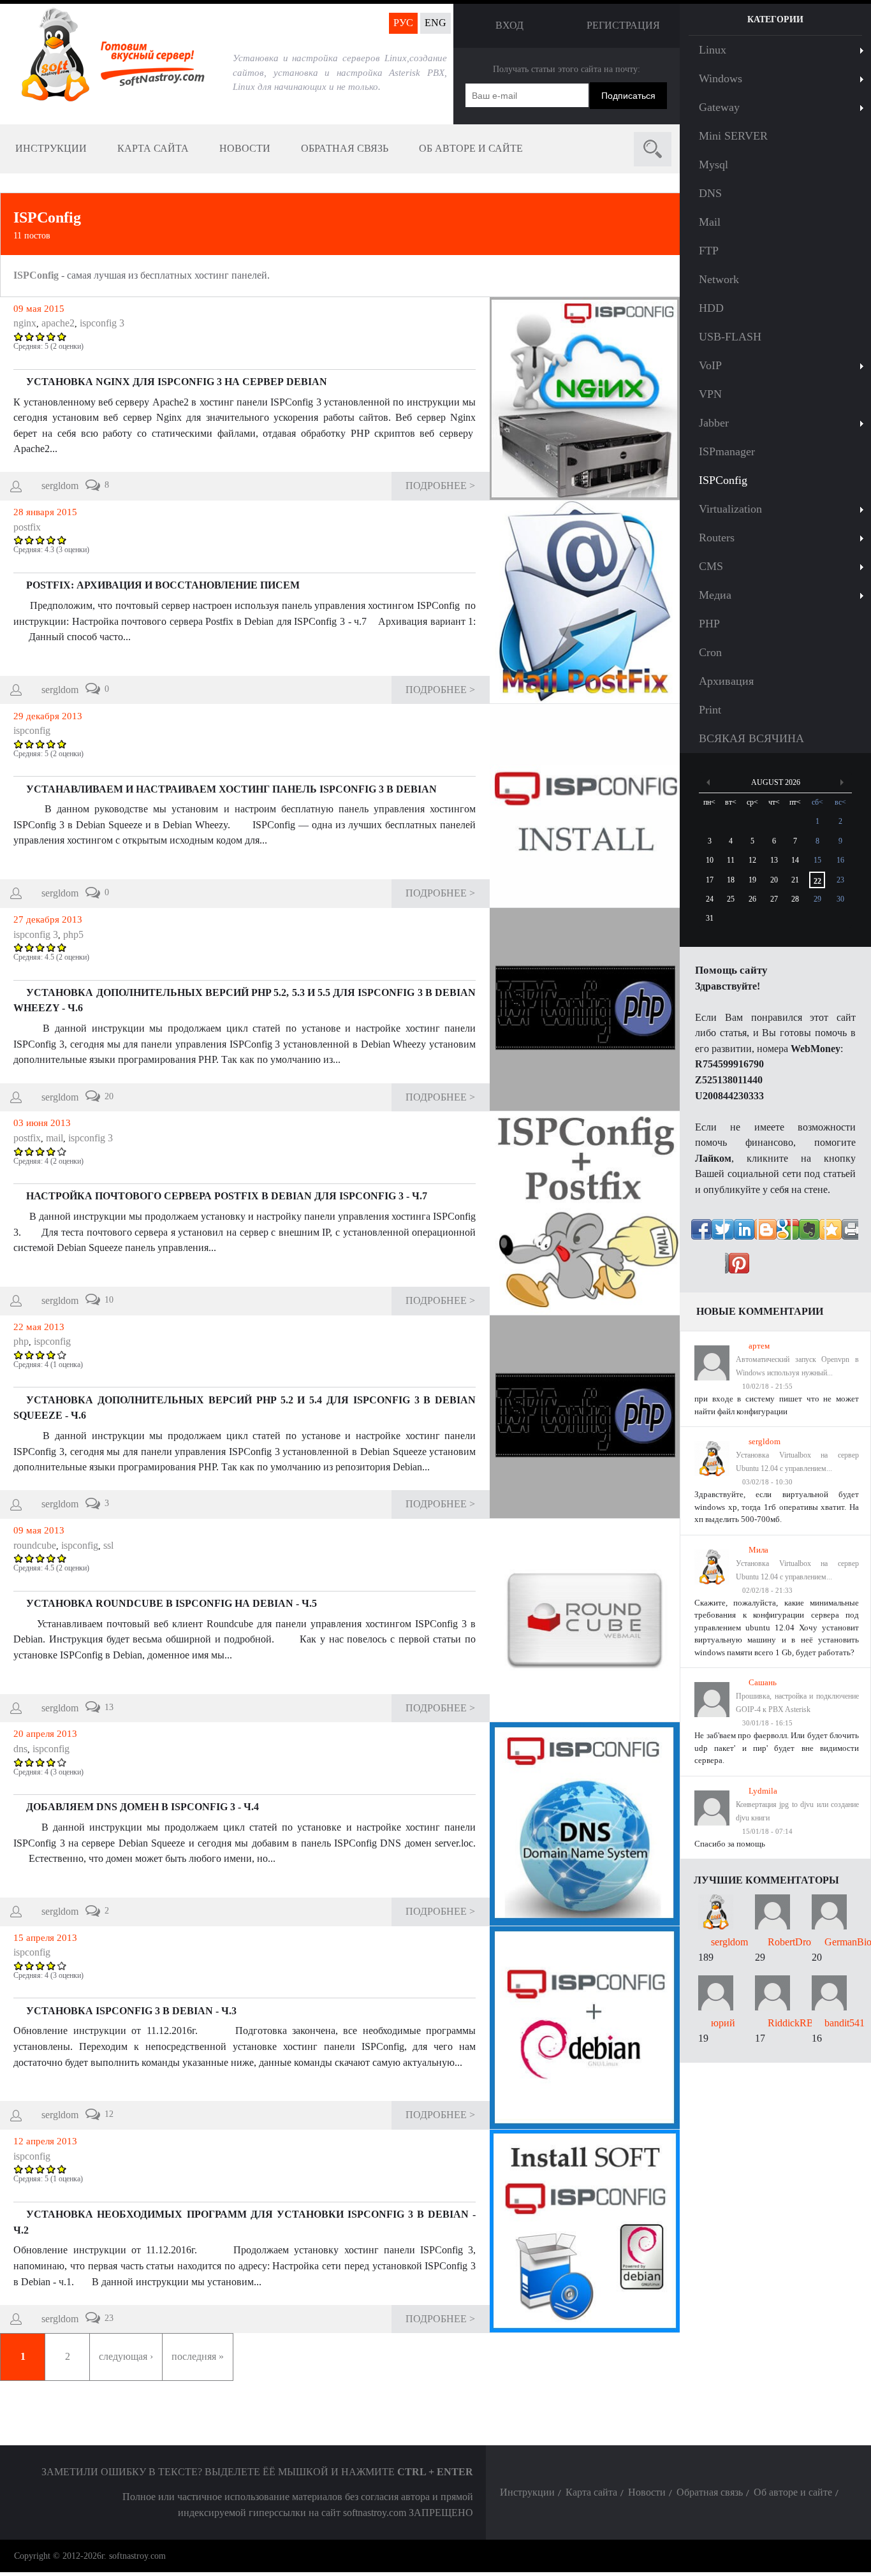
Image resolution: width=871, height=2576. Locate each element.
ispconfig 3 (102, 323)
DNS (710, 193)
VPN (710, 394)
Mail (710, 222)
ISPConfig (47, 217)
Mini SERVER (733, 136)
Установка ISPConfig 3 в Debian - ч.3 (131, 2011)
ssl (108, 1545)
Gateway (719, 107)
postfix (27, 527)
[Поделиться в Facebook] (707, 1235)
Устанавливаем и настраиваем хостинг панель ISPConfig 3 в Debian (231, 789)
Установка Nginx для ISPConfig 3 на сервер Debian (177, 382)
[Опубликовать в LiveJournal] (775, 1269)
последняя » (198, 2356)
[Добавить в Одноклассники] (809, 1235)
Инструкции (51, 148)
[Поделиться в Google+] (842, 1235)
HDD (711, 308)
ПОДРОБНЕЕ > (440, 486)
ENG (435, 23)
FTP (709, 251)
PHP (709, 624)
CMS (711, 566)
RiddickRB (791, 2023)
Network (719, 279)
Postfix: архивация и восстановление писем (163, 585)
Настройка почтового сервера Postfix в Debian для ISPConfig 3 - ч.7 (227, 1196)
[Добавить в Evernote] (741, 1269)
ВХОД (509, 25)
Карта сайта (153, 148)
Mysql (714, 165)
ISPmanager (727, 451)
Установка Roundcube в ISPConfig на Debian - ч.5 (172, 1603)
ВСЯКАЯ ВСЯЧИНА (751, 738)
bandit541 (845, 2023)
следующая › (126, 2356)
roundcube (35, 1545)
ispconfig (32, 730)
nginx (25, 323)
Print (710, 710)
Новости (245, 148)
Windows (721, 78)
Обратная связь (345, 148)
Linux (713, 50)
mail (55, 1138)
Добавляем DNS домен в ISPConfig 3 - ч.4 (143, 1807)
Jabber (714, 423)
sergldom (60, 486)
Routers (717, 538)
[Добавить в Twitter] (775, 1235)
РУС (403, 23)
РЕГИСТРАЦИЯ (623, 25)
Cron (710, 652)
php (21, 1341)
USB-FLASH (730, 337)
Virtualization (730, 509)
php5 (73, 934)
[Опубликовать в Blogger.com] (809, 1269)
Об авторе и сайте (471, 148)
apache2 (58, 323)
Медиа (715, 595)
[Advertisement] (775, 2254)
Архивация (726, 681)
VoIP (710, 365)
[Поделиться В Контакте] (741, 1235)
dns (20, 1749)
